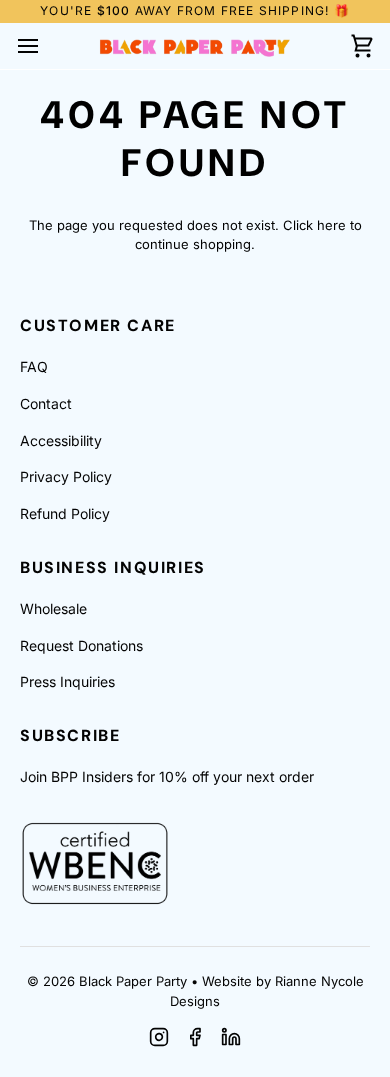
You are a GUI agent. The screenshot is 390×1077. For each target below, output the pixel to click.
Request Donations (81, 645)
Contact (46, 403)
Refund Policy (65, 513)
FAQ (34, 366)
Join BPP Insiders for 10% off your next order (167, 776)
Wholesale (53, 608)
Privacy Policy (66, 476)
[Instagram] (159, 1037)
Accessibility (61, 440)
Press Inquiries (67, 681)
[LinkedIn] (231, 1037)
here (331, 225)
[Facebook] (195, 1037)
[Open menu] (46, 46)
